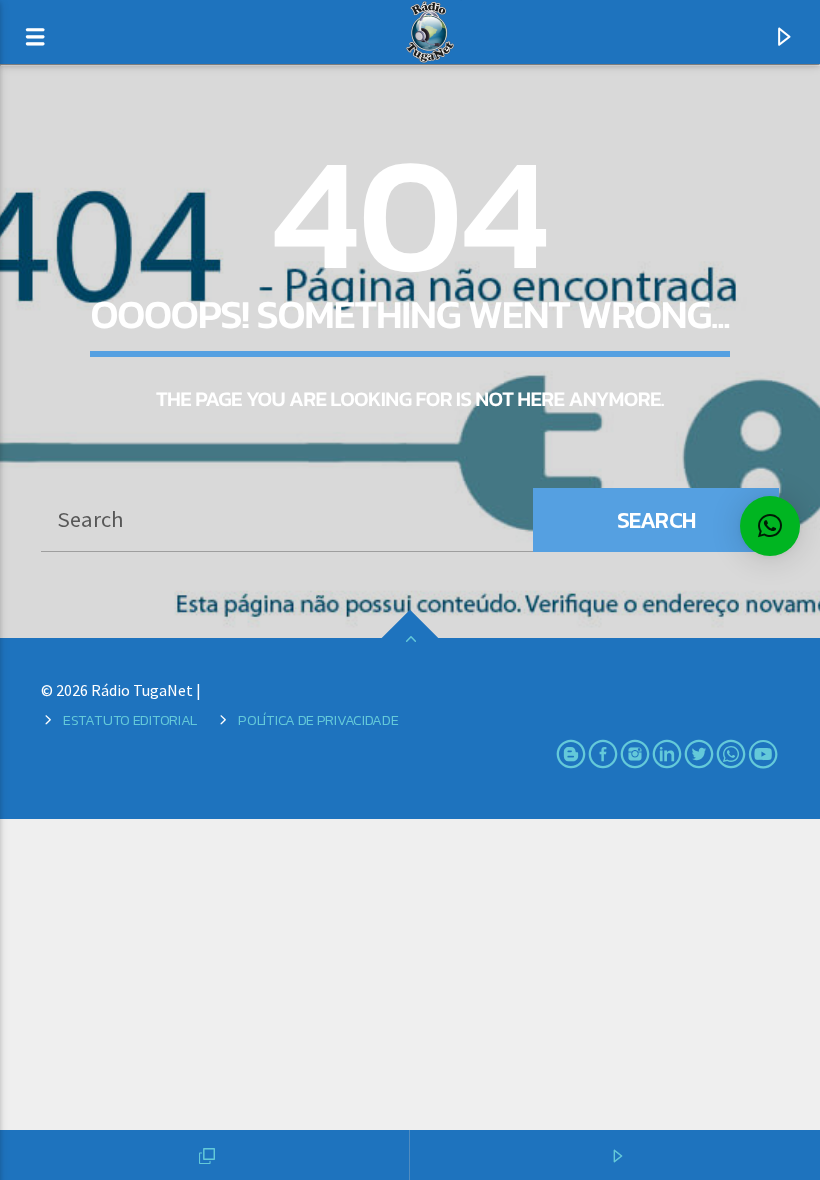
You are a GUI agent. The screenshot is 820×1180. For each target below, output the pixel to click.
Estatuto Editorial (130, 720)
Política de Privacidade (318, 720)
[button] (770, 526)
